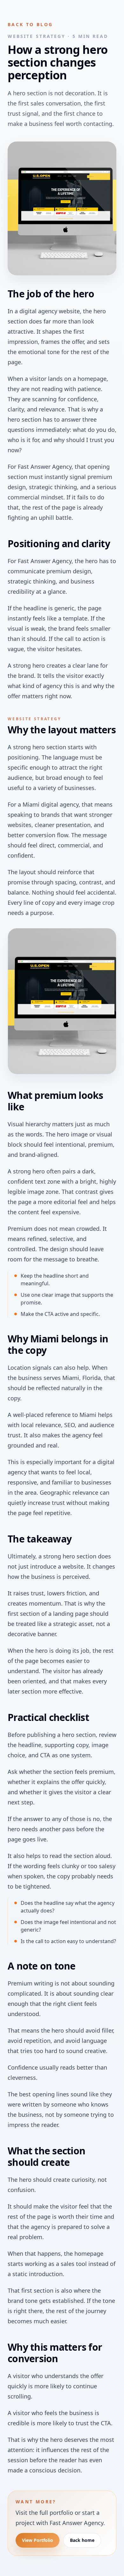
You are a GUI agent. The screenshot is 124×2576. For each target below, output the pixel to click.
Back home (82, 2540)
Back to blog (30, 24)
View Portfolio (38, 2540)
